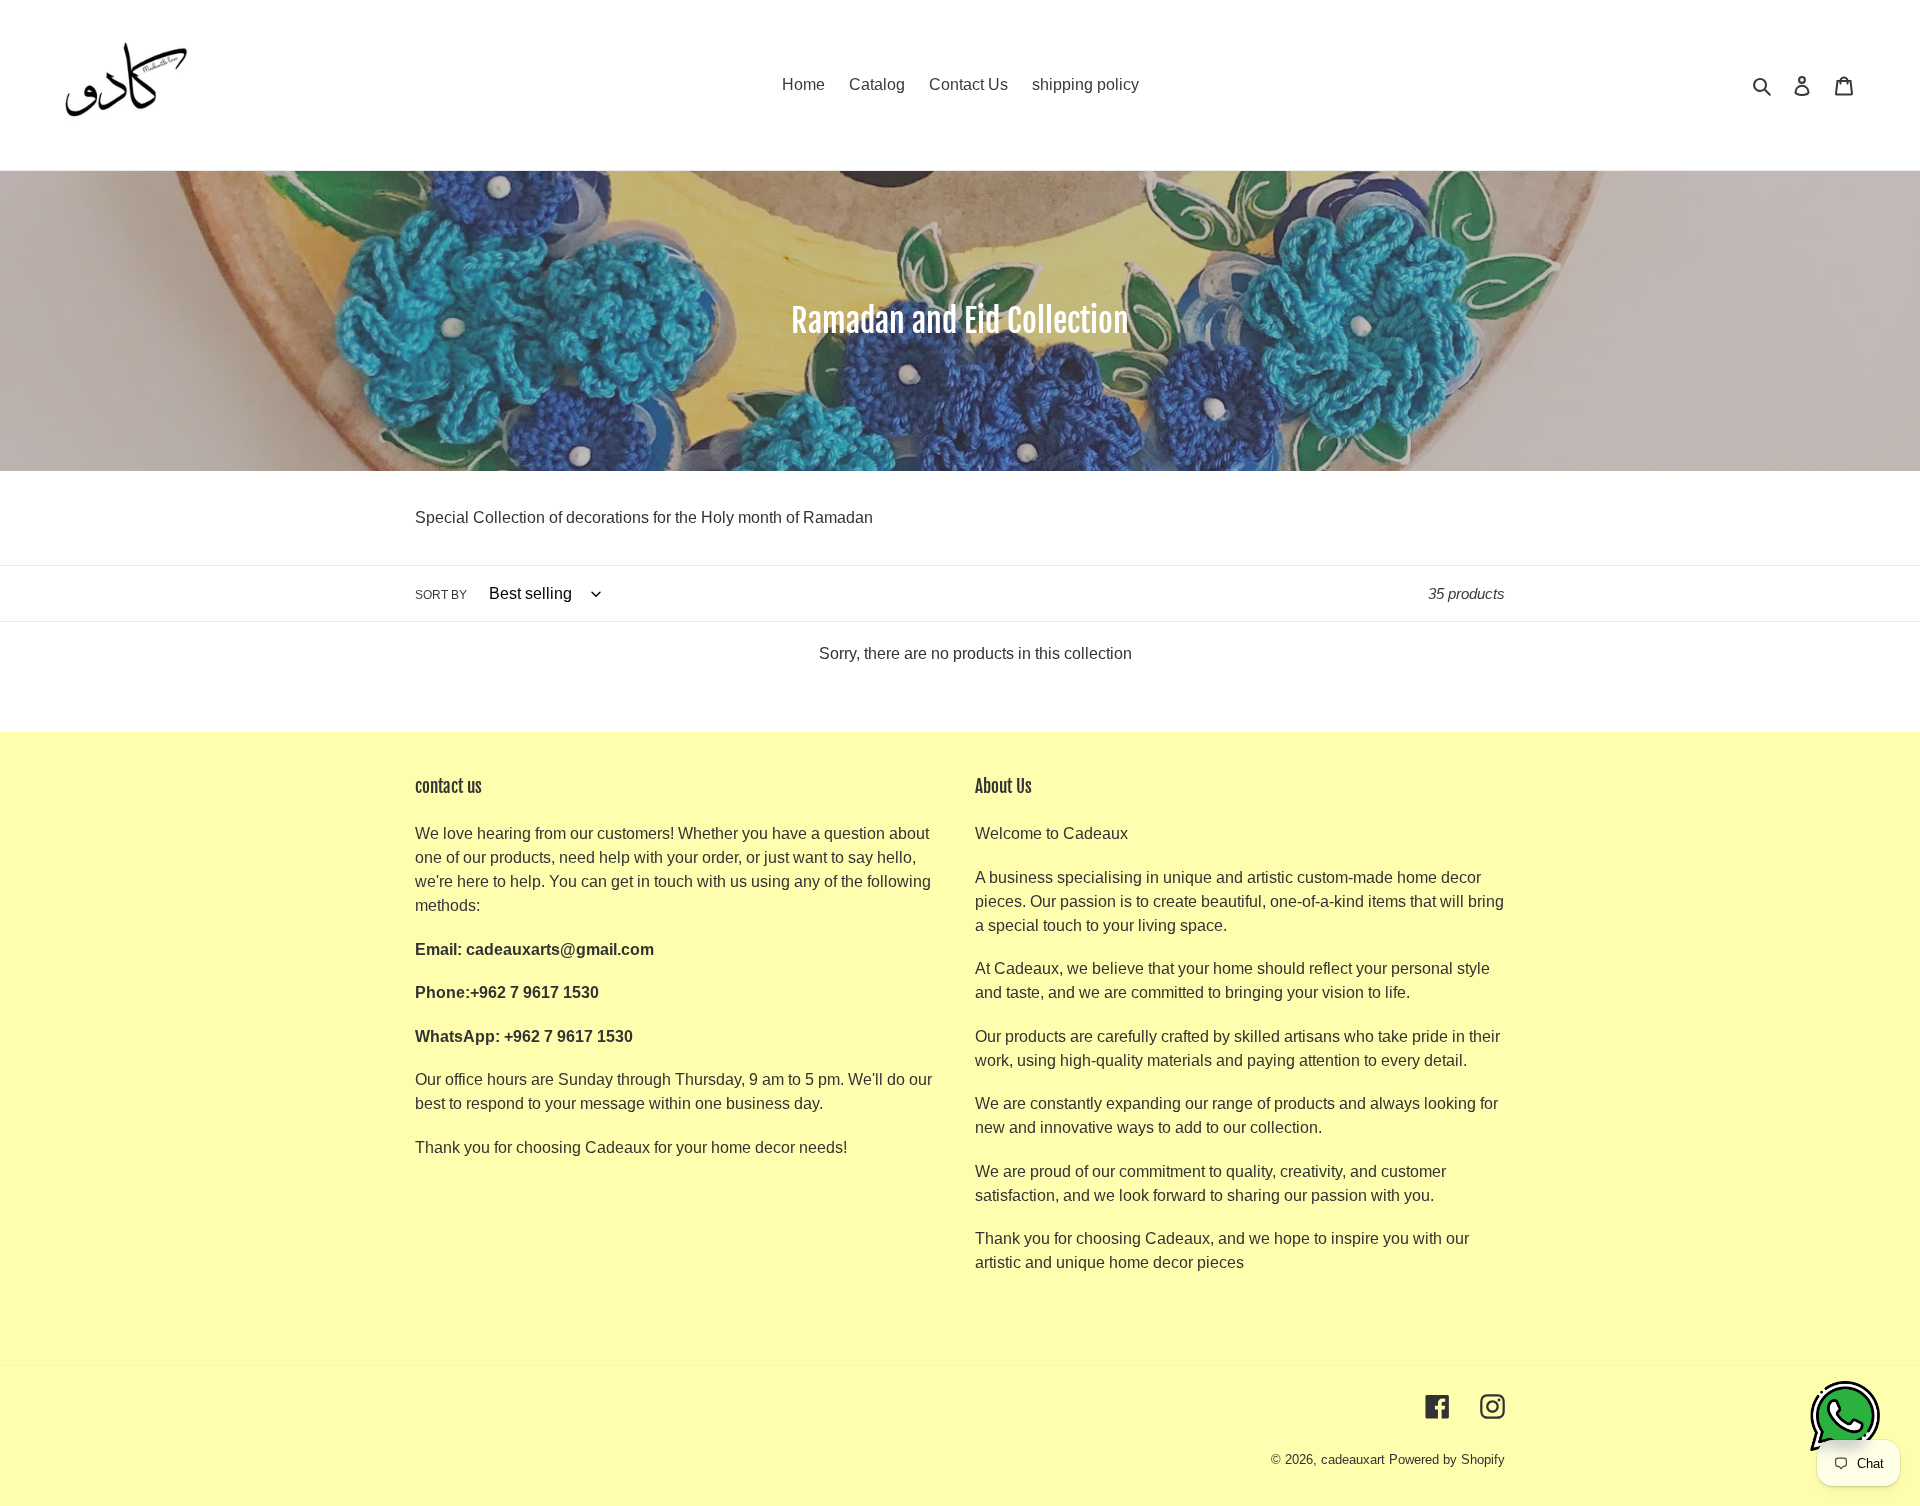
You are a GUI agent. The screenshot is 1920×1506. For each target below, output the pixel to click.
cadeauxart (1353, 1459)
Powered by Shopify (1447, 1459)
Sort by (441, 595)
